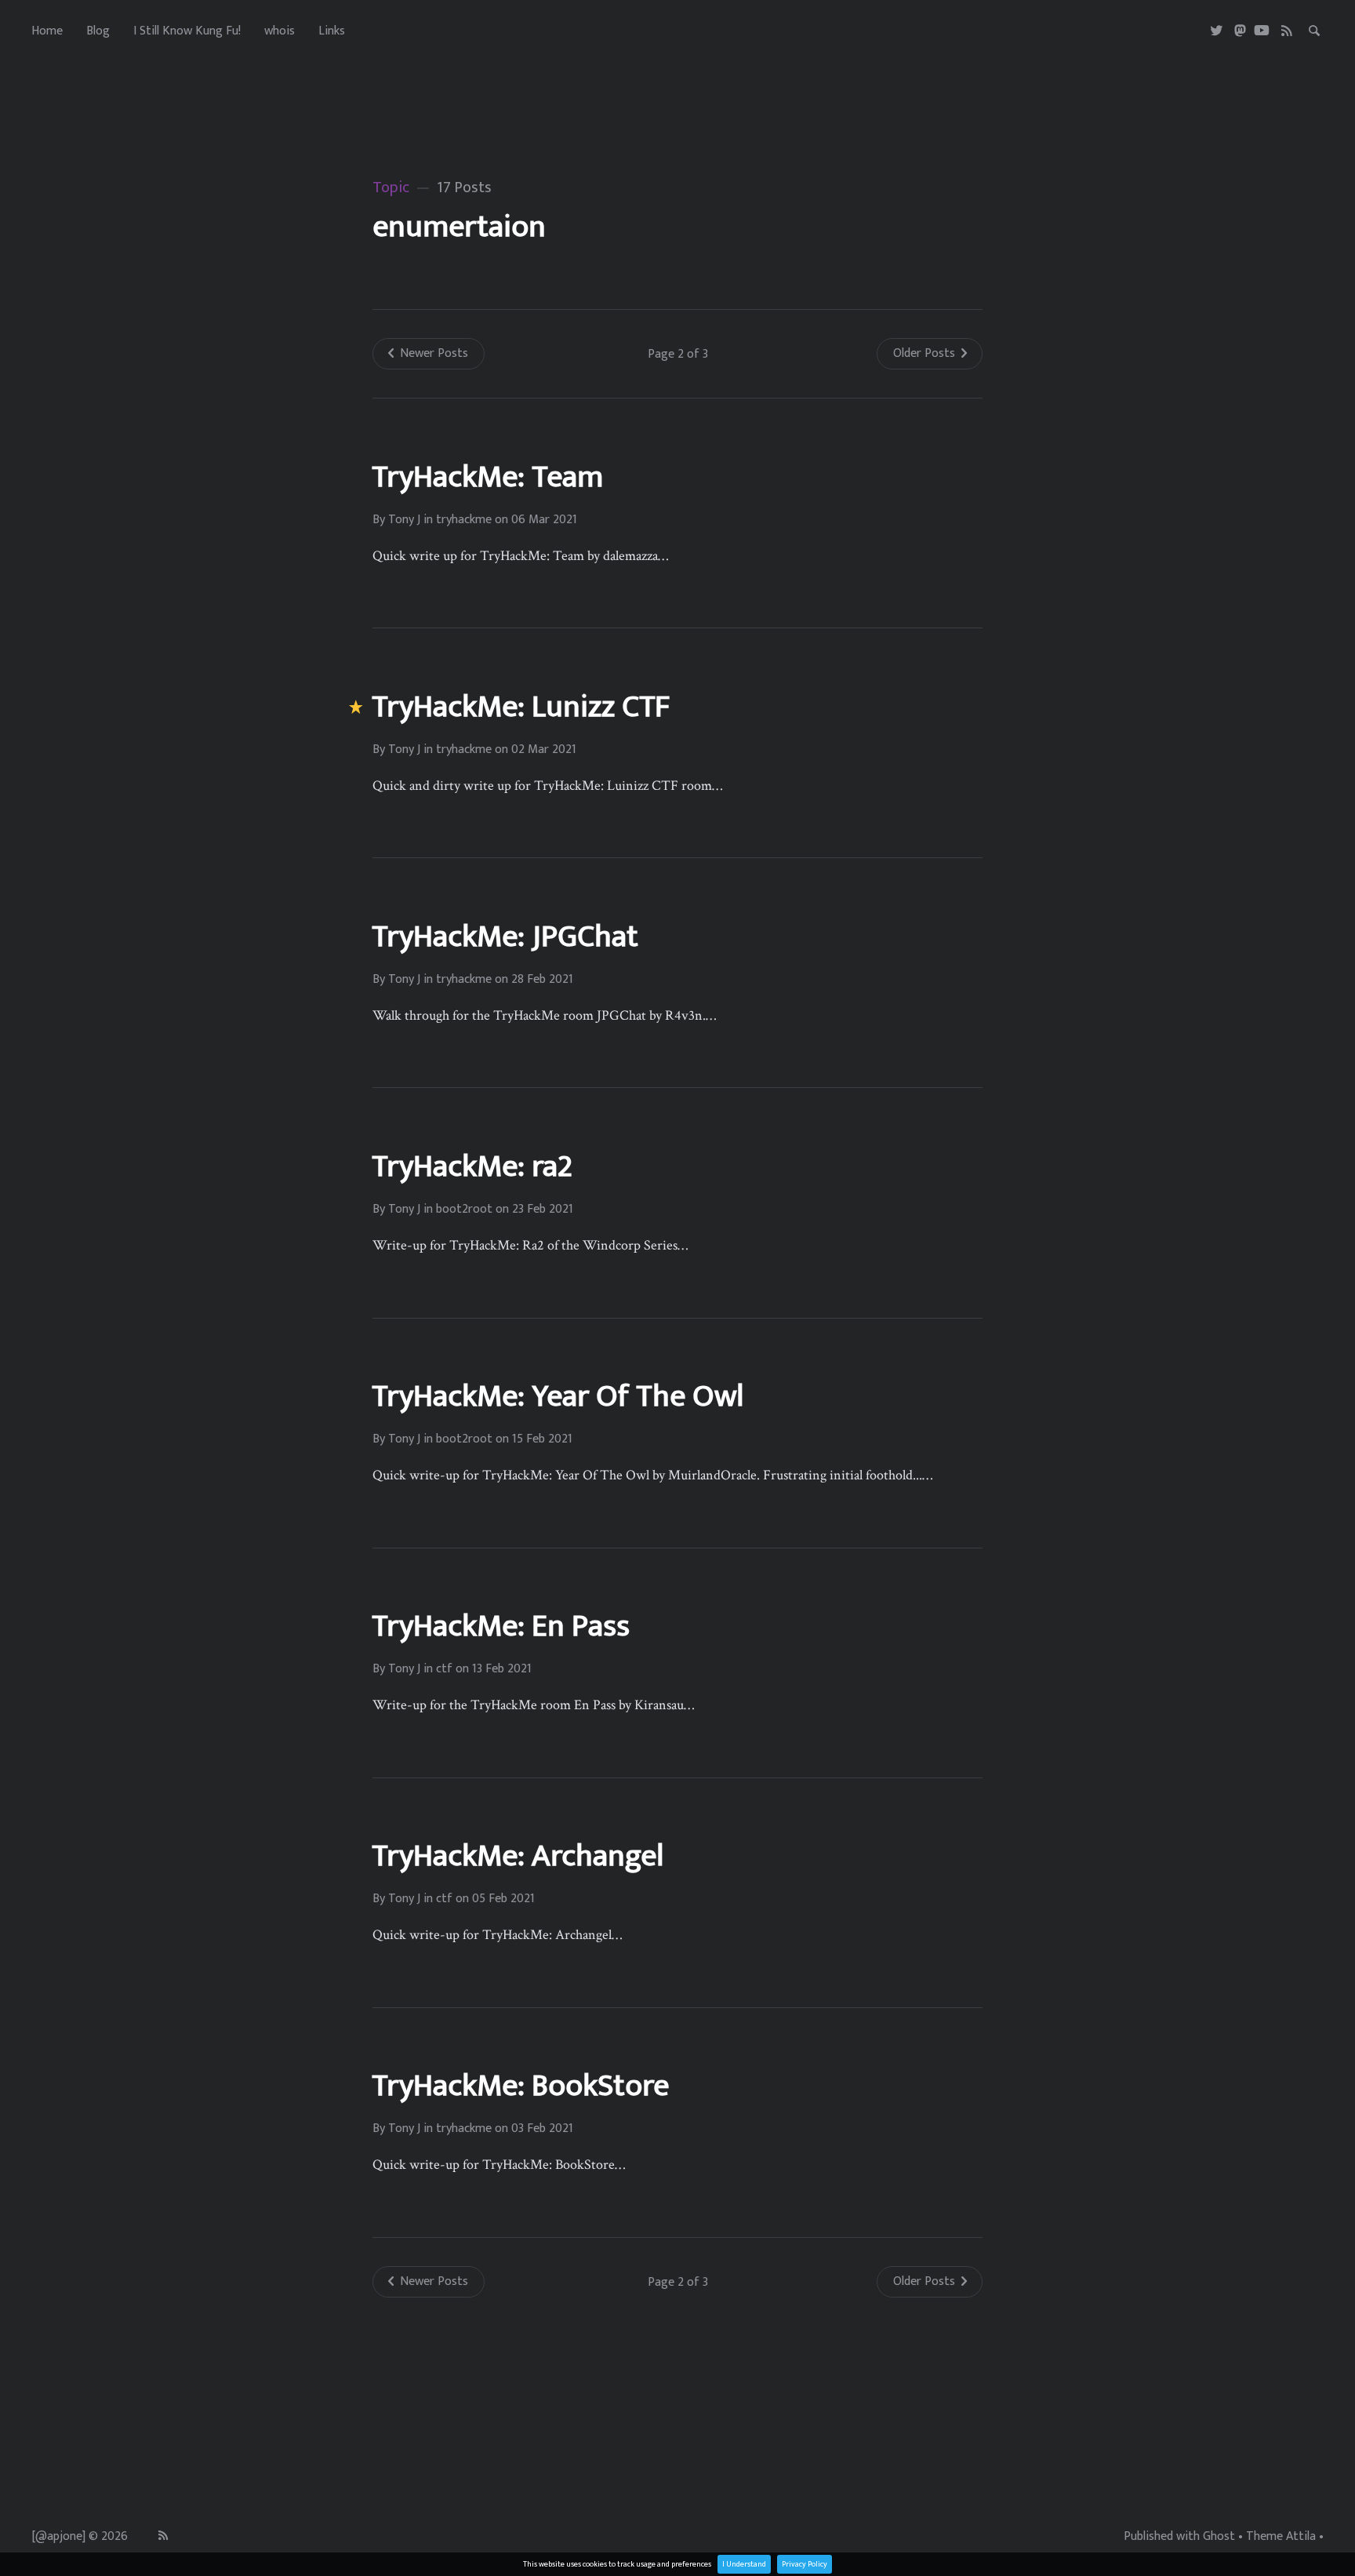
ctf (444, 1669)
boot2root (464, 1210)
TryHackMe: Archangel (518, 1856)
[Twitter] (1217, 31)
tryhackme (464, 520)
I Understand (744, 2564)
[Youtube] (1262, 31)
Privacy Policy (805, 2564)
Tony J (404, 520)
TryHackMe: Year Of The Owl (558, 1396)
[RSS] (1287, 31)
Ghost (1219, 2537)
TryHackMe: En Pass (501, 1626)
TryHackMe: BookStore (520, 2086)
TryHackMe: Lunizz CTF (521, 707)
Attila (1301, 2537)
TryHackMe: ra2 (472, 1166)
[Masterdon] (1240, 31)
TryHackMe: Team (487, 477)
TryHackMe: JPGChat (505, 937)
